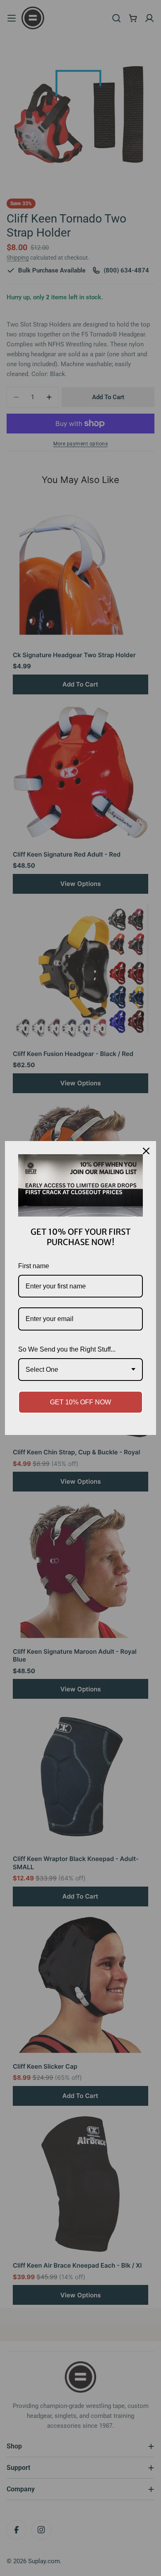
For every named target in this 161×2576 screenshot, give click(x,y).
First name (34, 1266)
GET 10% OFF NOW (80, 1402)
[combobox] (80, 1370)
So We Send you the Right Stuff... (67, 1349)
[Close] (146, 1151)
